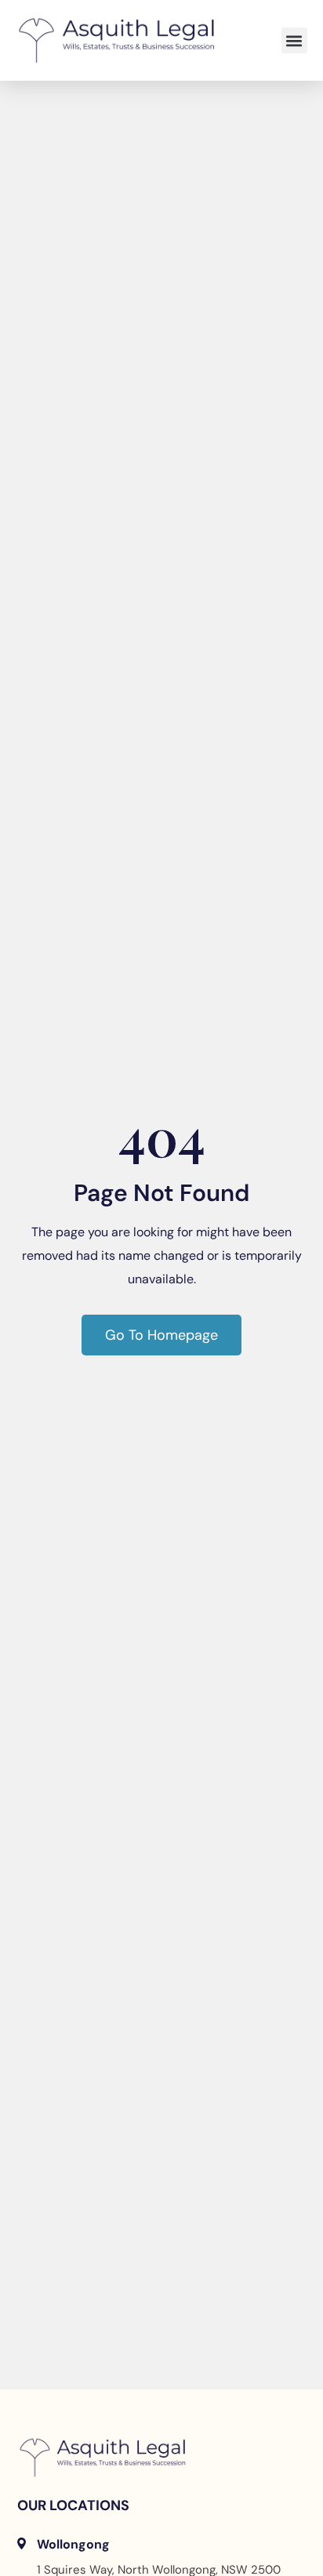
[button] (294, 40)
